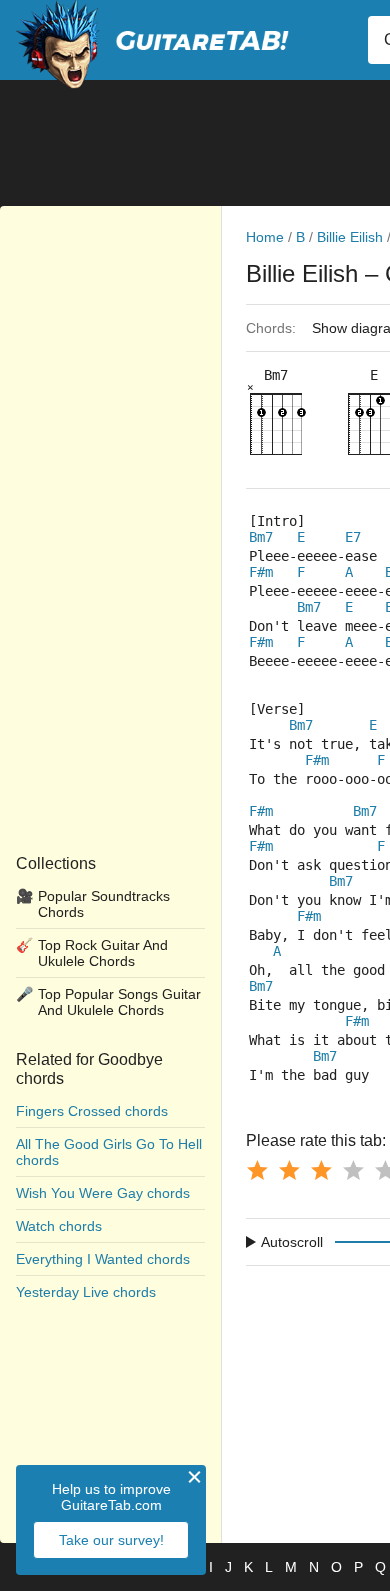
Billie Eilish (350, 237)
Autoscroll (292, 1242)
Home (265, 237)
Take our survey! (111, 1540)
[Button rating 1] (257, 1170)
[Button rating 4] (353, 1170)
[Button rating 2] (289, 1170)
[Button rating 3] (321, 1170)
